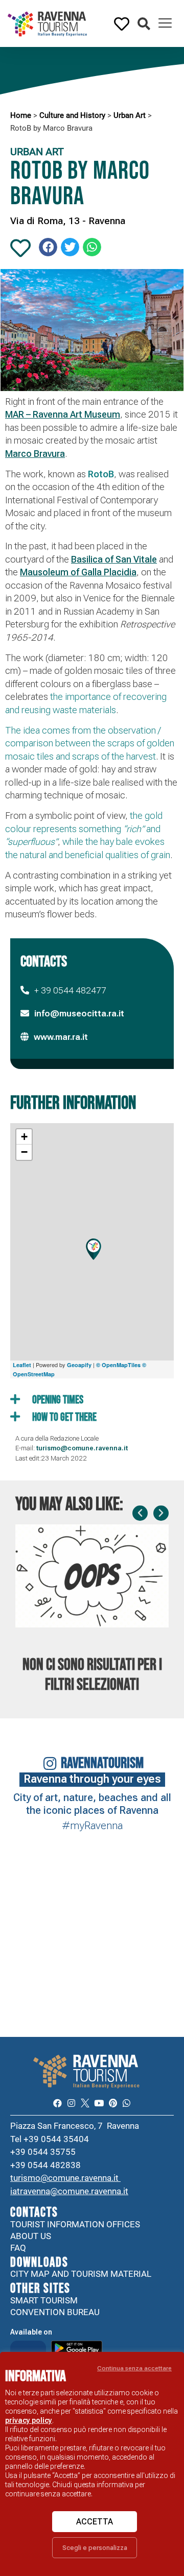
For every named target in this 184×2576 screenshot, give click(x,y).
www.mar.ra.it (61, 1037)
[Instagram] (71, 2103)
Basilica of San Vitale (114, 559)
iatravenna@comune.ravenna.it (69, 2191)
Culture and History (72, 115)
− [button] (24, 1152)
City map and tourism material (81, 2274)
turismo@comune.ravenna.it (65, 2178)
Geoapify (79, 1365)
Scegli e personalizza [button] (95, 2548)
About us (31, 2236)
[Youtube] (99, 2103)
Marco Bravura (35, 454)
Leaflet (22, 1365)
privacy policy (29, 2420)
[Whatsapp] (126, 2103)
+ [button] (24, 1137)
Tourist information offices (75, 2224)
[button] (144, 24)
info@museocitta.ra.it (79, 1013)
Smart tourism (44, 2300)
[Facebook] (57, 2103)
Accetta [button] (95, 2522)
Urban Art (130, 115)
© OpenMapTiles (118, 1365)
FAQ (18, 2248)
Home (21, 115)
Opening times (57, 1400)
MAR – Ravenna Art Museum (63, 414)
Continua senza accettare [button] (134, 2368)
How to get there (63, 1417)
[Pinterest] (113, 2103)
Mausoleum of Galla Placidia (78, 572)
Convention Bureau (55, 2312)
